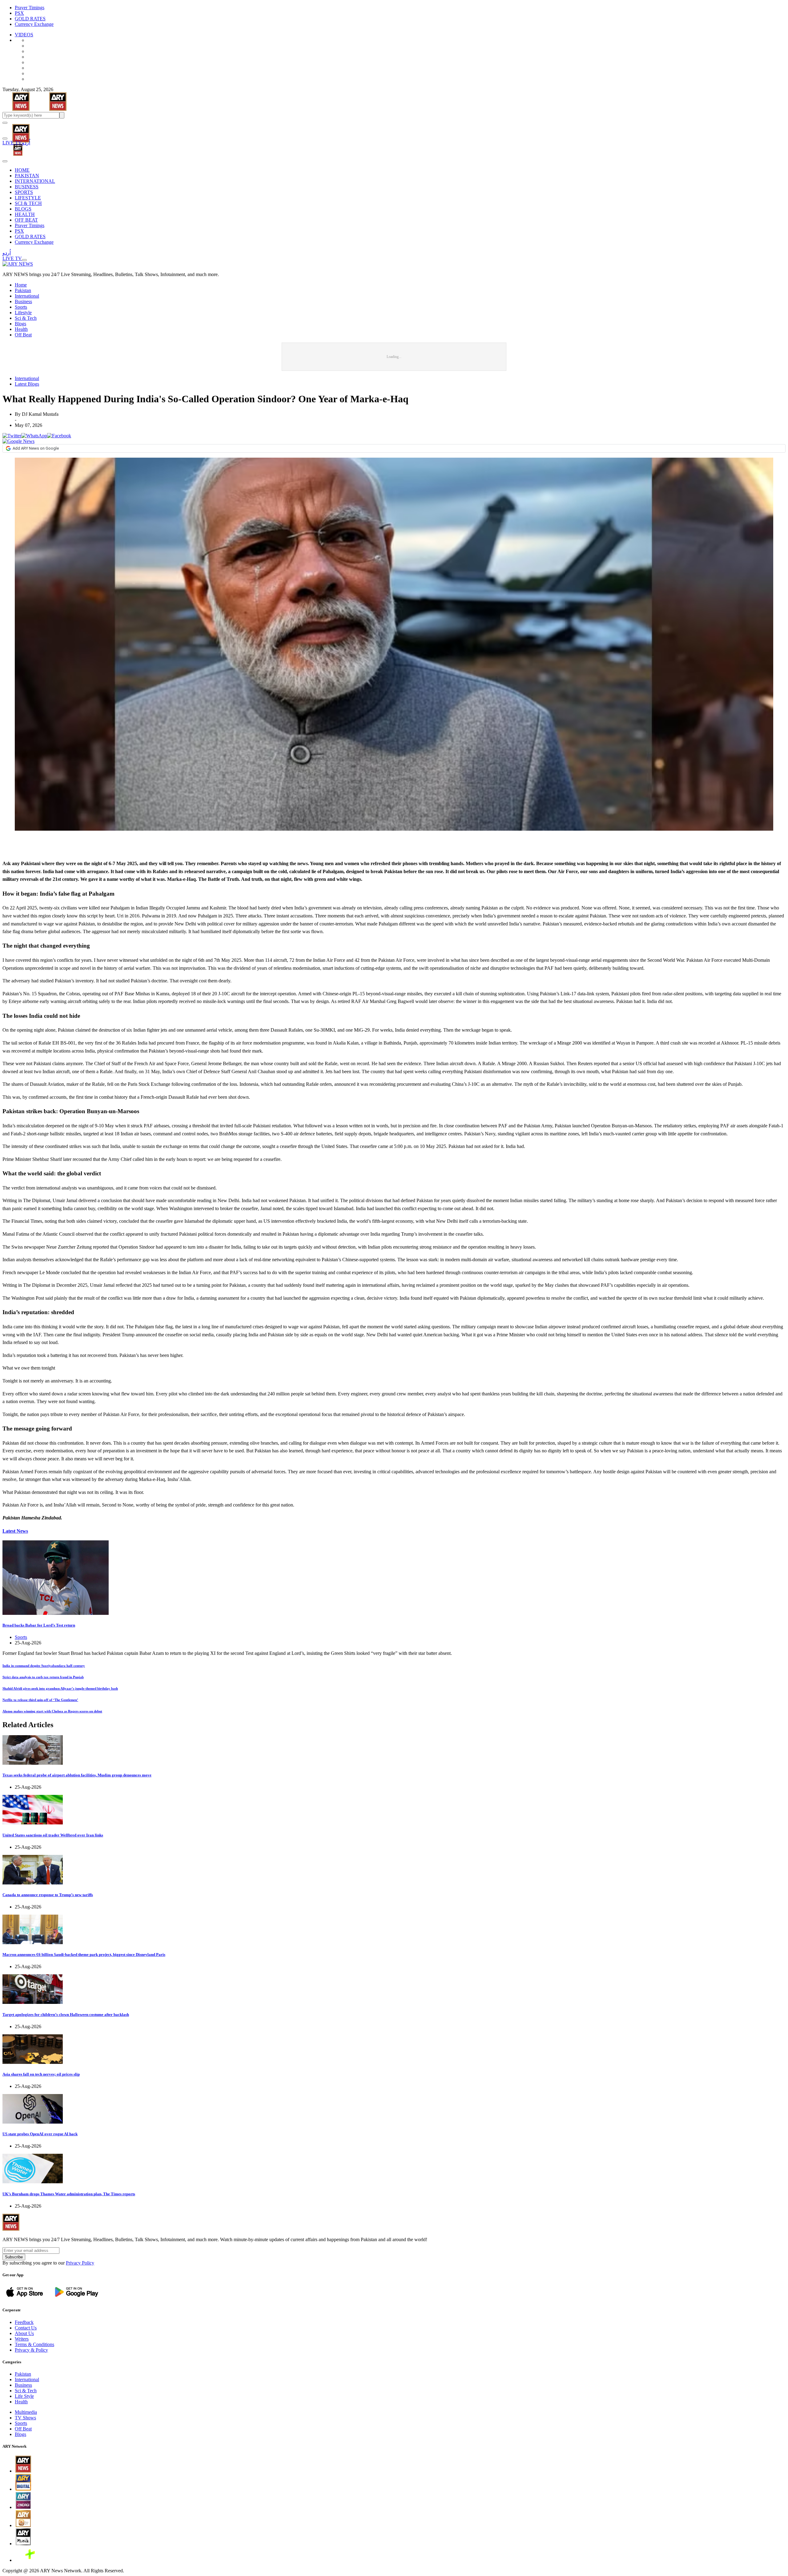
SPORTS (24, 192)
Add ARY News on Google (36, 448)
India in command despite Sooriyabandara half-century (44, 1666)
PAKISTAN (27, 176)
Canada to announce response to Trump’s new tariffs (48, 1895)
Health (21, 329)
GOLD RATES (30, 19)
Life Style (24, 2396)
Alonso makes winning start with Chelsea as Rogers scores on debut (52, 1711)
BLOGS (23, 209)
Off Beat (23, 335)
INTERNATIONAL (35, 181)
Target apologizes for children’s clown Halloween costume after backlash (66, 2014)
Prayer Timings (30, 8)
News (15, 1531)
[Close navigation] (5, 161)
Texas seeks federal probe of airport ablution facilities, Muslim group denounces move (77, 1775)
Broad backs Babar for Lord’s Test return (39, 1625)
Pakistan (23, 290)
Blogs (20, 324)
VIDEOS (24, 35)
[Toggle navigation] (5, 123)
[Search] (5, 138)
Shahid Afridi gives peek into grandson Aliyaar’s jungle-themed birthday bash (60, 1688)
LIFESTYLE (28, 198)
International (27, 296)
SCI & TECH (28, 203)
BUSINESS (27, 187)
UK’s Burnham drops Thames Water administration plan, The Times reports (69, 2194)
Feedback (24, 2322)
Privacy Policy (80, 2263)
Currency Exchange (34, 24)
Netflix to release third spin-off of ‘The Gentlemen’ (40, 1700)
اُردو (26, 143)
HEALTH (25, 214)
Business (23, 301)
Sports (21, 307)
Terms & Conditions (34, 2344)
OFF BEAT (26, 220)
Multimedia (26, 2412)
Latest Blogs (27, 384)
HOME (22, 170)
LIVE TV (12, 143)
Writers (22, 2339)
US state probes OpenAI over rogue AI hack (40, 2134)
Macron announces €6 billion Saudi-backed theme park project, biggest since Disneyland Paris (84, 1954)
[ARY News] (13, 129)
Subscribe (14, 2257)
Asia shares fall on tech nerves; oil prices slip (41, 2074)
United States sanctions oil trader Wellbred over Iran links (53, 1835)
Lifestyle (23, 313)
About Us (24, 2333)
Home (21, 285)
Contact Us (26, 2328)
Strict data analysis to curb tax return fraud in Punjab (43, 1677)
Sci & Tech (26, 318)
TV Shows (25, 2418)
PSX (19, 13)
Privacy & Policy (31, 2350)
